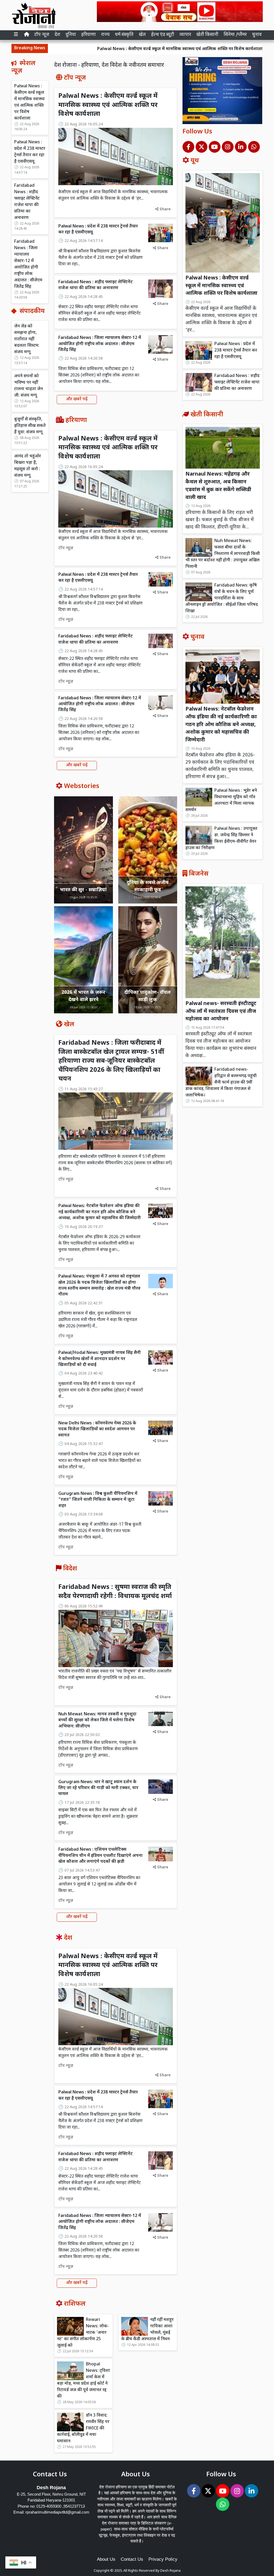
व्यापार (185, 35)
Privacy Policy (163, 2559)
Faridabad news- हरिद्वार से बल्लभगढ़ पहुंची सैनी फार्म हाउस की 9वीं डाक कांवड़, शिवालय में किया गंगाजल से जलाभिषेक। (221, 1083)
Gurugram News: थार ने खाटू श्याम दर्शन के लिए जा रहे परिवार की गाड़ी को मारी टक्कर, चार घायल (98, 1788)
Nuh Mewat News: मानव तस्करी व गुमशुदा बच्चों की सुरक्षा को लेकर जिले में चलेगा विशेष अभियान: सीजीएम (97, 1720)
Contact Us (132, 2559)
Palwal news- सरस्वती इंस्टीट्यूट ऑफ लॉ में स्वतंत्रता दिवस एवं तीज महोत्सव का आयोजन (221, 1012)
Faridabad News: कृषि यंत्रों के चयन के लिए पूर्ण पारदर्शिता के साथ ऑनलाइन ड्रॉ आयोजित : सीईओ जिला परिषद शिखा (222, 598)
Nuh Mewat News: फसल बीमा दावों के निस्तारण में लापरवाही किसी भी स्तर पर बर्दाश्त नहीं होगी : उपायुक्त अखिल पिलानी (223, 554)
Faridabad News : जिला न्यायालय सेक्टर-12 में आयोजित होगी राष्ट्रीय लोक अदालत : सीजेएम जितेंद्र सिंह (28, 264)
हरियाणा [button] (89, 35)
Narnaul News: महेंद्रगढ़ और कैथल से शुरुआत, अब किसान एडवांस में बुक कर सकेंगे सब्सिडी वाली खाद (218, 486)
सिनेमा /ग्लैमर (235, 35)
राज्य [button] (105, 35)
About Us (106, 2559)
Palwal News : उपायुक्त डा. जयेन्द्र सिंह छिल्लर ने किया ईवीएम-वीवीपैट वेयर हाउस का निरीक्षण (221, 839)
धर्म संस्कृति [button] (124, 35)
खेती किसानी (207, 35)
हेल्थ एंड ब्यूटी (163, 35)
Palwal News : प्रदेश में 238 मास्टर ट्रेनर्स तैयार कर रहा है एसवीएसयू (30, 152)
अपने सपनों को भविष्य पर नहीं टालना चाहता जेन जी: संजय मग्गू (28, 386)
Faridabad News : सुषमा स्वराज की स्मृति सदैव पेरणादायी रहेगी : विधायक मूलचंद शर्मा (115, 1592)
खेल (142, 35)
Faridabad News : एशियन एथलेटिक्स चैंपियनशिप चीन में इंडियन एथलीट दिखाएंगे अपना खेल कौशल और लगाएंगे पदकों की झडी (100, 1856)
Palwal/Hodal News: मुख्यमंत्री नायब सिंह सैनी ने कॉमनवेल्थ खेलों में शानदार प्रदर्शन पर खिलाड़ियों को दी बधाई (100, 1359)
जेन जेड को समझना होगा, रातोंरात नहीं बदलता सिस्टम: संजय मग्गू (27, 339)
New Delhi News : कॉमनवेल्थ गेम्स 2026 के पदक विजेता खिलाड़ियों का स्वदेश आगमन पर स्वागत (97, 1429)
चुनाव (257, 35)
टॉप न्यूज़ (42, 35)
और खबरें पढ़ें (77, 399)
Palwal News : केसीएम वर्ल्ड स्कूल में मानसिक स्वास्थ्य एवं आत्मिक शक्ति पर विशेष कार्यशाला (120, 49)
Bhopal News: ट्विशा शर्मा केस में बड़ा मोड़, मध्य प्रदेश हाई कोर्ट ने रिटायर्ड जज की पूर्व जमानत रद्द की (83, 2381)
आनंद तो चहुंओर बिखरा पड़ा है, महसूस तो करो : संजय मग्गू (28, 466)
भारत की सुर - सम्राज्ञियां (83, 890)
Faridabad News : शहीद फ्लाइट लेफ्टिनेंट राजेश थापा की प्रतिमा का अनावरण (27, 202)
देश (57, 35)
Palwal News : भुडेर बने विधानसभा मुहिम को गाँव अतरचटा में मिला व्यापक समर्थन (221, 800)
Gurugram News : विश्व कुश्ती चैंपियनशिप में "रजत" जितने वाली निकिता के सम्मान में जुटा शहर (98, 1500)
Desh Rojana (170, 2571)
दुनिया (71, 35)
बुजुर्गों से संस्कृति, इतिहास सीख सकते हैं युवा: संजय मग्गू (30, 426)
